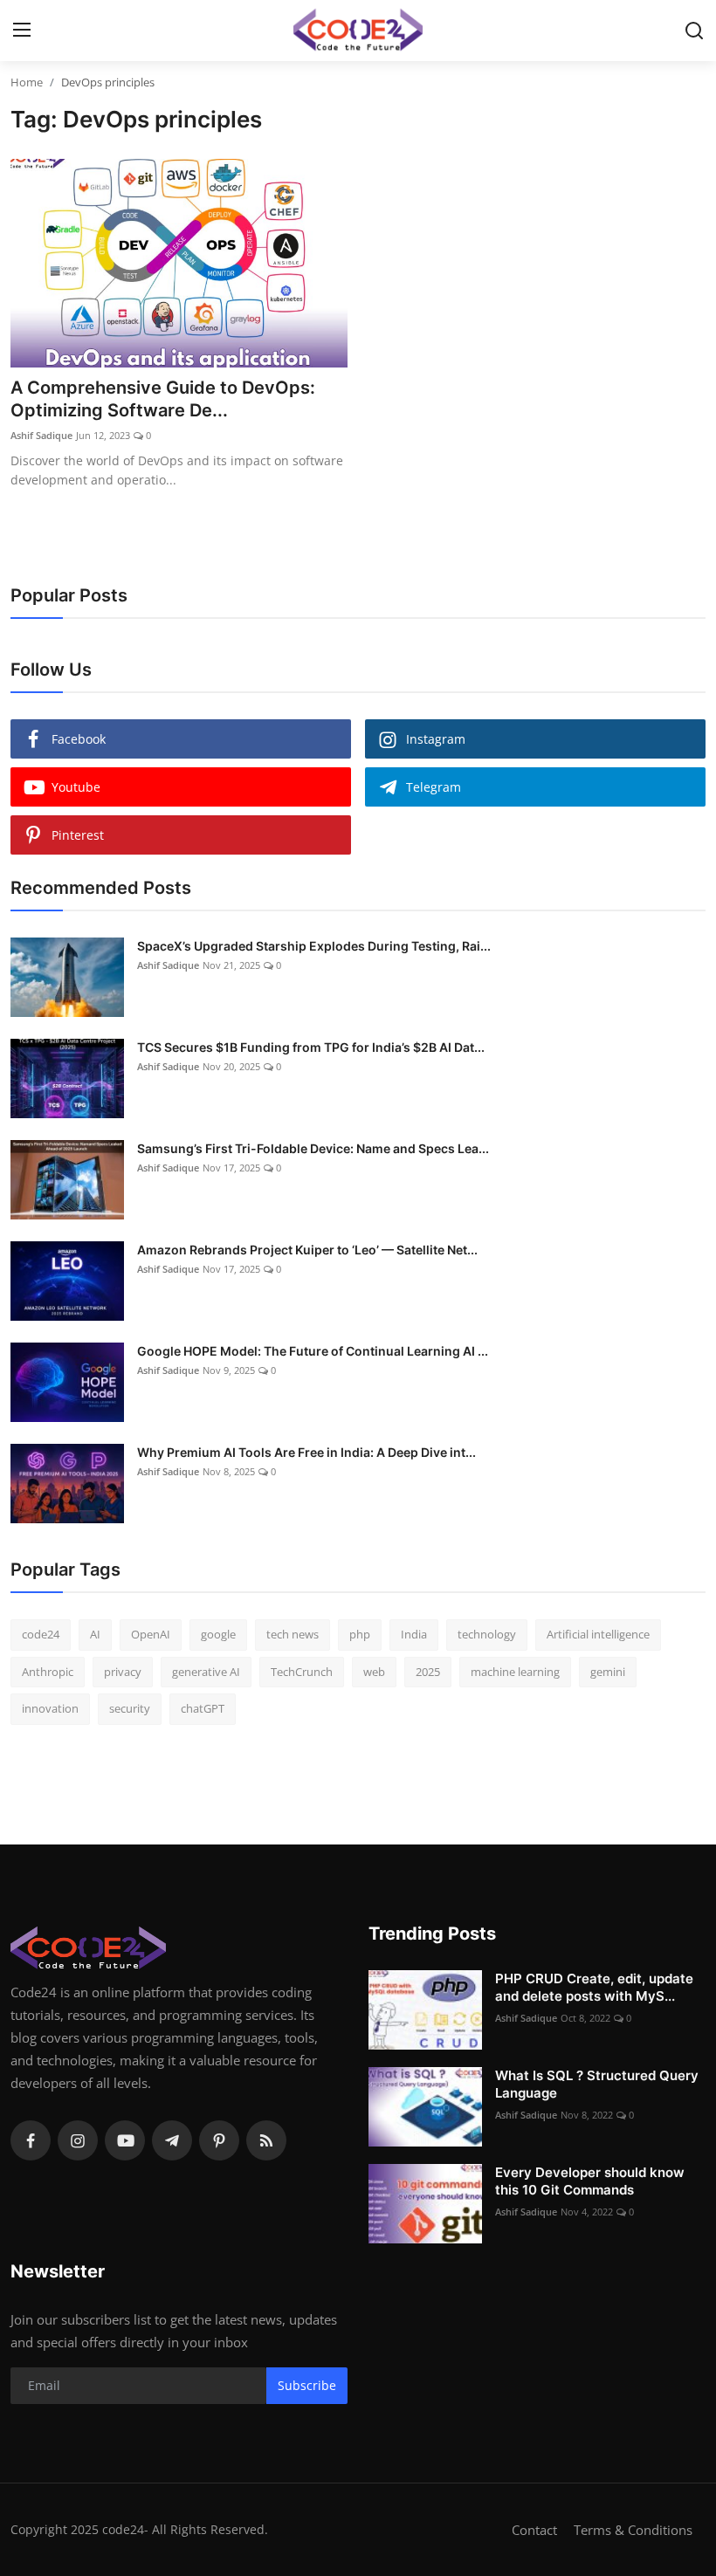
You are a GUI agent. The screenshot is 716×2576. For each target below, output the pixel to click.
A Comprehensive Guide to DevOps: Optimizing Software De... (163, 399)
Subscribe (307, 2385)
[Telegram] (172, 2140)
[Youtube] (125, 2140)
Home (27, 82)
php (360, 1634)
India (414, 1634)
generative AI (206, 1672)
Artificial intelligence (598, 1634)
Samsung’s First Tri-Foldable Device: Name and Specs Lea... (313, 1148)
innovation (50, 1708)
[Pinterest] (219, 2140)
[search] (694, 31)
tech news (293, 1634)
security (130, 1708)
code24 (41, 1634)
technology (487, 1634)
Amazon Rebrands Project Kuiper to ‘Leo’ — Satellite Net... (307, 1250)
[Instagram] (78, 2140)
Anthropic (48, 1672)
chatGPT (203, 1708)
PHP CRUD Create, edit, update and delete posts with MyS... (594, 1987)
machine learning (515, 1672)
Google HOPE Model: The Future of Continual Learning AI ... (313, 1351)
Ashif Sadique (41, 435)
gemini (608, 1672)
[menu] (22, 31)
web (374, 1672)
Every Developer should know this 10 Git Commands (590, 2181)
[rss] (266, 2140)
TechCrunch (302, 1672)
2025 (428, 1672)
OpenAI (151, 1634)
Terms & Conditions (633, 2530)
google (218, 1634)
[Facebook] (31, 2140)
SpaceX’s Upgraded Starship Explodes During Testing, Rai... (314, 946)
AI (95, 1634)
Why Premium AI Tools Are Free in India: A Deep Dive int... (306, 1452)
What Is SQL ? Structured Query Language (597, 2084)
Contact (534, 2530)
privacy (123, 1672)
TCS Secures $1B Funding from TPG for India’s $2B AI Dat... (311, 1047)
